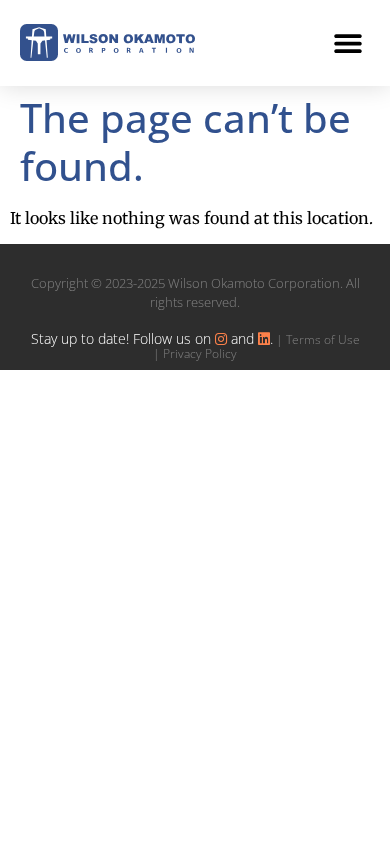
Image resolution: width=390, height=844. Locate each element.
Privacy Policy (200, 353)
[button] (347, 42)
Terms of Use (323, 339)
